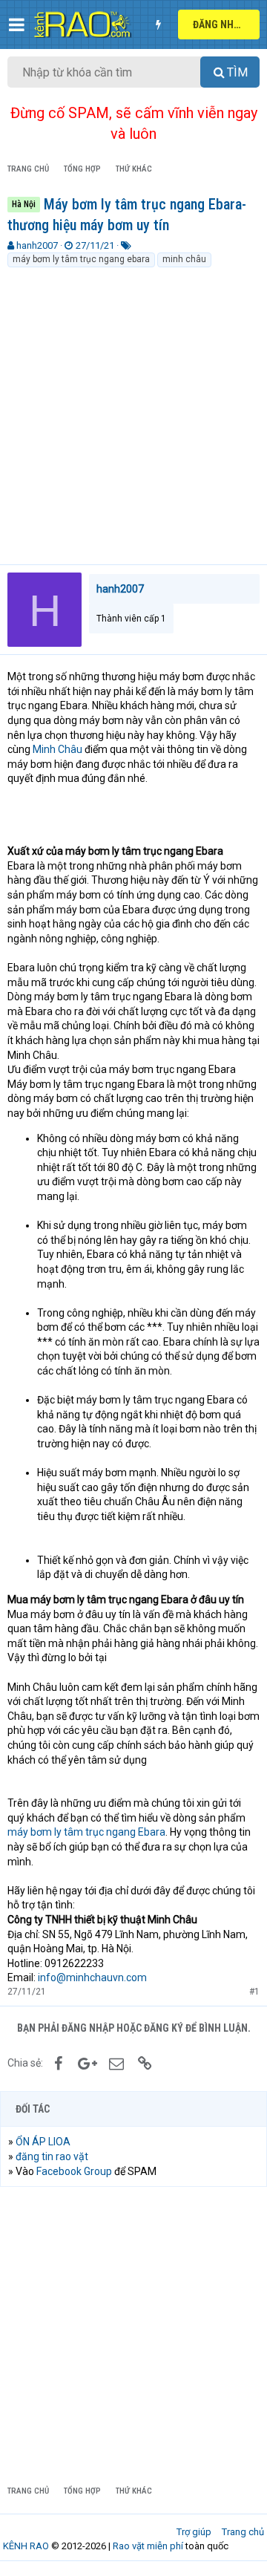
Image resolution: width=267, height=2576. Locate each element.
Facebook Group (74, 2171)
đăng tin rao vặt (52, 2156)
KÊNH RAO (26, 2546)
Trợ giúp (194, 2532)
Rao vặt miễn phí (148, 2546)
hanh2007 (37, 245)
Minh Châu (57, 749)
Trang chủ (243, 2532)
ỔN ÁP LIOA (43, 2142)
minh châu (184, 259)
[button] (17, 25)
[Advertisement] (133, 410)
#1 (254, 1992)
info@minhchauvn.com (92, 1977)
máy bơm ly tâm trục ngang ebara (81, 259)
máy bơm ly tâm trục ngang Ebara (86, 1832)
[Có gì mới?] (158, 25)
